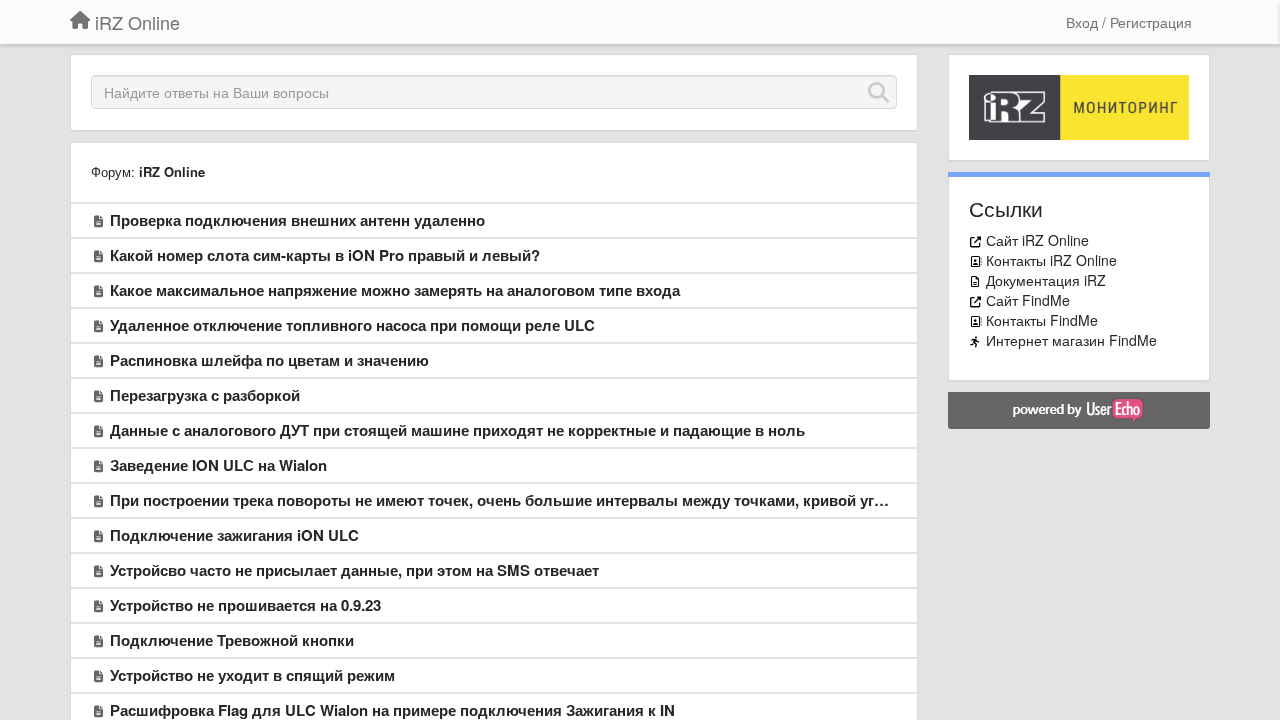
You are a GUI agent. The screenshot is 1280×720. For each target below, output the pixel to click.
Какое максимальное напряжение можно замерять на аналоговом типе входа (395, 290)
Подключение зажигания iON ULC (234, 535)
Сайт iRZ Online (1037, 240)
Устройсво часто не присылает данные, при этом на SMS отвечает (354, 570)
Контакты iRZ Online (1051, 260)
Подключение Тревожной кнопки (232, 640)
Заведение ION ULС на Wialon (218, 465)
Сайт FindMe (1028, 300)
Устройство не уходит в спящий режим (252, 675)
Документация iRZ (1046, 280)
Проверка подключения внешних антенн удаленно (297, 220)
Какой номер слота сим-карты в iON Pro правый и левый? (325, 255)
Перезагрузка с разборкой (205, 395)
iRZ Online (172, 171)
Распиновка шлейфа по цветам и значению (269, 360)
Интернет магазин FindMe (1071, 340)
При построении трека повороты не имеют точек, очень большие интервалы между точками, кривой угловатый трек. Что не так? (588, 500)
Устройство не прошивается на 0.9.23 (245, 605)
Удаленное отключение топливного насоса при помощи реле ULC (352, 325)
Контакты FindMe (1042, 320)
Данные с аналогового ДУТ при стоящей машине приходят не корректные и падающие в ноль (457, 430)
